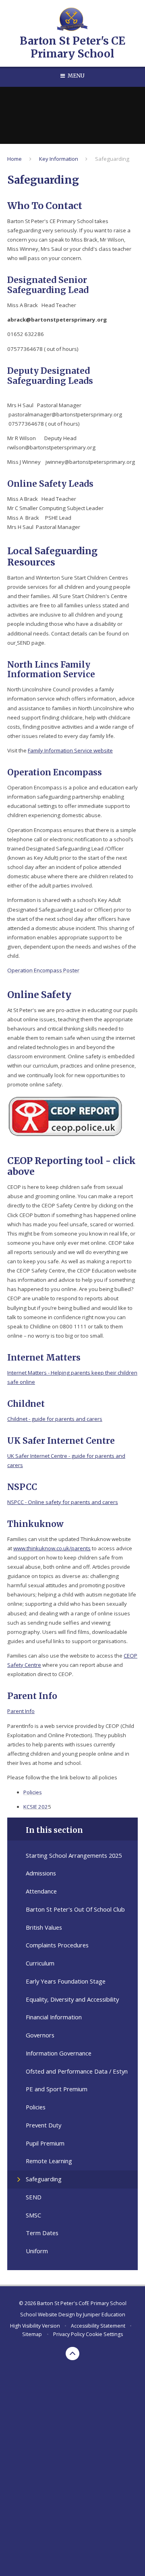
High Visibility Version (35, 2326)
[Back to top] (72, 2354)
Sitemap (32, 2334)
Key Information (59, 159)
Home (14, 159)
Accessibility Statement (98, 2326)
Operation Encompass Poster (43, 970)
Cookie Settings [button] (104, 2334)
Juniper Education (104, 2315)
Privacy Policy (69, 2334)
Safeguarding (112, 159)
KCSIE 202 (36, 1807)
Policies (33, 1792)
